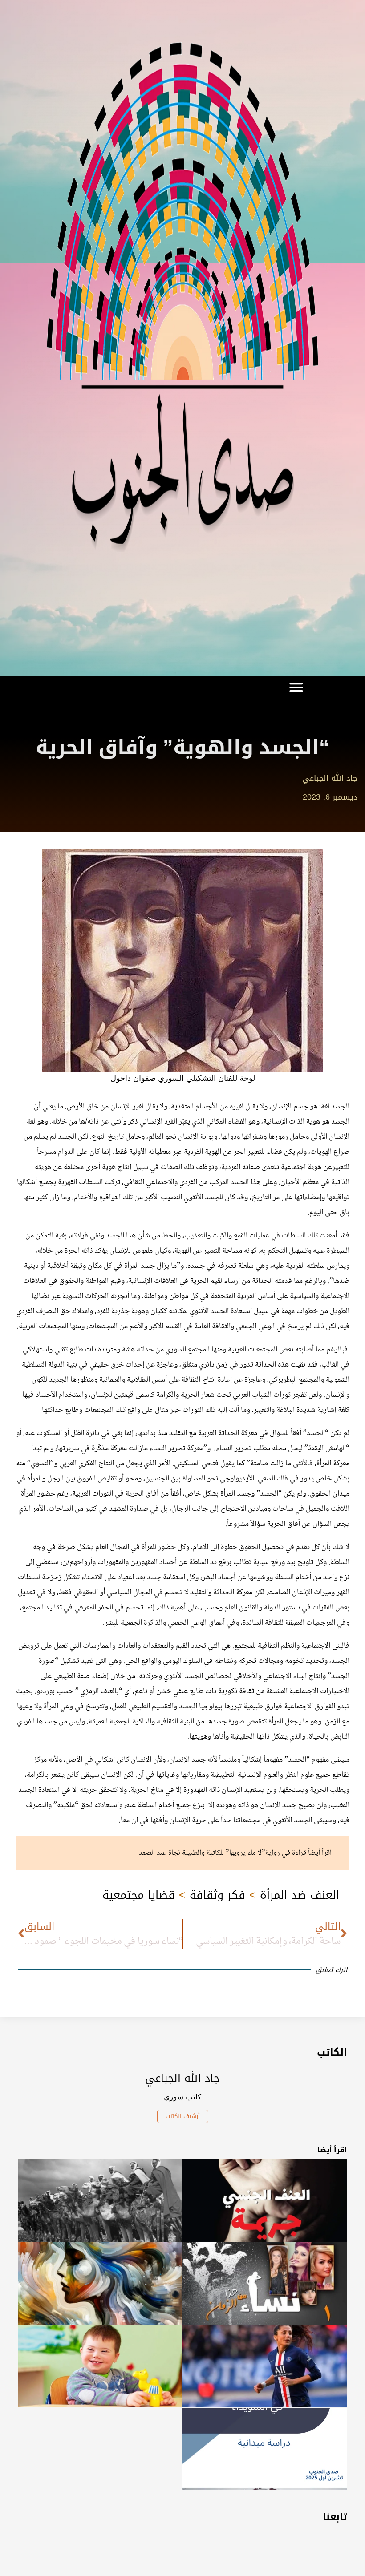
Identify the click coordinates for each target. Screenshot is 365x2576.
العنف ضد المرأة (300, 1895)
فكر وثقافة (217, 1895)
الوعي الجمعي (187, 1623)
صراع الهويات (330, 1152)
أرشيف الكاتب (183, 2116)
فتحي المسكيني (196, 1464)
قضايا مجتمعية (139, 1895)
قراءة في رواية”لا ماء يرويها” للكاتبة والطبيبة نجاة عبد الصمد (223, 1853)
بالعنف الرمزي (100, 1691)
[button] (296, 687)
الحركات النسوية (85, 1296)
